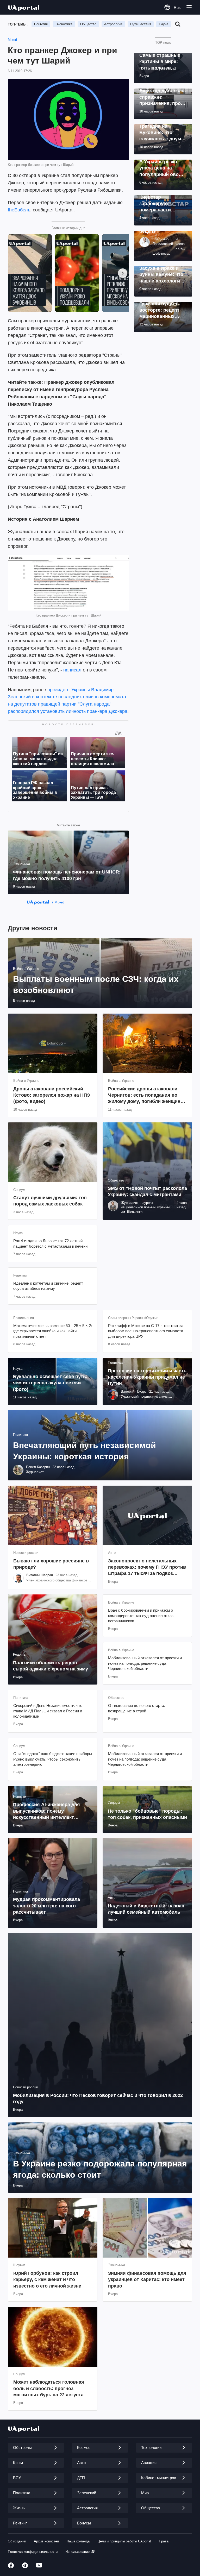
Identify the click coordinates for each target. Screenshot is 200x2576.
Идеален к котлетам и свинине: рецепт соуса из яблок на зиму (48, 1286)
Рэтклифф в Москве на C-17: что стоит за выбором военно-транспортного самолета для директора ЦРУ (146, 1331)
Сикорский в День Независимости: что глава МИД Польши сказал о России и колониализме (48, 1711)
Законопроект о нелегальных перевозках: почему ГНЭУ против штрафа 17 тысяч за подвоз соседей (147, 1567)
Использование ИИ (80, 2552)
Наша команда (78, 2541)
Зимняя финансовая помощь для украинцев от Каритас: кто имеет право (147, 2280)
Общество (88, 24)
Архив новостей (46, 2541)
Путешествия (141, 24)
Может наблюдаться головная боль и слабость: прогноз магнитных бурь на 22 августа (49, 2388)
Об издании (17, 2541)
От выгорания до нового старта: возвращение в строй (137, 1708)
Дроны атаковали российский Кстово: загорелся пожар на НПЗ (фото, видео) (52, 1095)
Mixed (12, 40)
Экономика (64, 24)
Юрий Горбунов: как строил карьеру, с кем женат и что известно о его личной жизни (47, 2280)
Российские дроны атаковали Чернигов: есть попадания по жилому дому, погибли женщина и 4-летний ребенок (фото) (146, 1095)
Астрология (113, 24)
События (41, 24)
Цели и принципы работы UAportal (124, 2541)
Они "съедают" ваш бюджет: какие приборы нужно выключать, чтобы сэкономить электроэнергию (53, 1759)
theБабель (19, 210)
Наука (164, 24)
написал (72, 670)
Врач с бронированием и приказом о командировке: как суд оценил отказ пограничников (141, 1616)
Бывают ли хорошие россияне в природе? (51, 1564)
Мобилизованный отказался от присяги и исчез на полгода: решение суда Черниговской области (145, 1663)
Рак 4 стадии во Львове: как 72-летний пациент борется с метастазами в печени (50, 1243)
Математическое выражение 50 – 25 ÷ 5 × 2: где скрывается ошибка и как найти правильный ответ (53, 1331)
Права (164, 2541)
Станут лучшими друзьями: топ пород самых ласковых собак (50, 1201)
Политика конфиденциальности (33, 2552)
